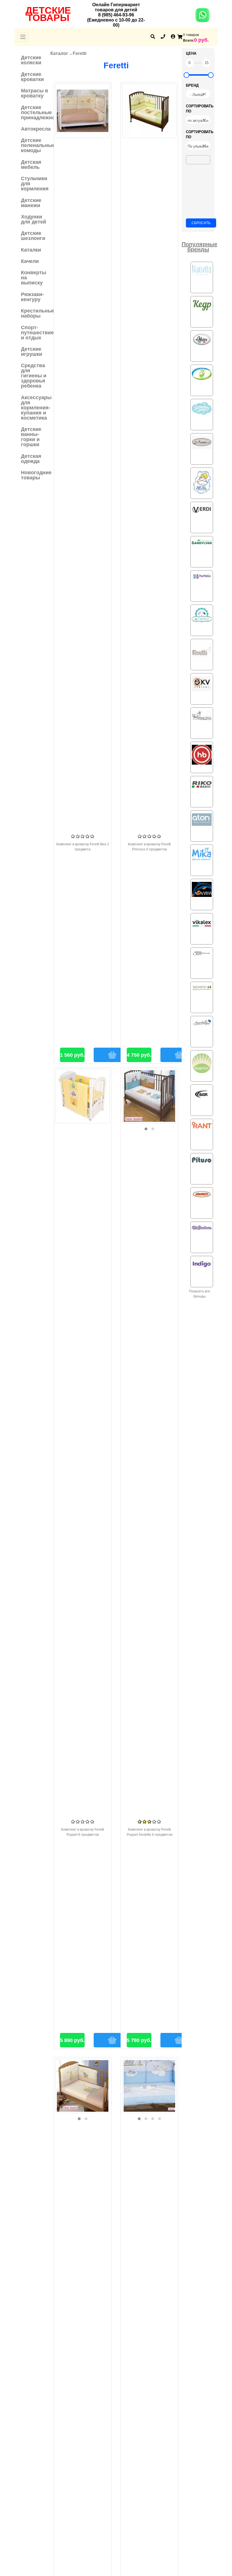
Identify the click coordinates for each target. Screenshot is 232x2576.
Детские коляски (31, 60)
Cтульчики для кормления (35, 184)
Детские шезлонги (33, 236)
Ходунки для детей (34, 219)
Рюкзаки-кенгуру (32, 297)
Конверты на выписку (34, 278)
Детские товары (48, 14)
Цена (191, 53)
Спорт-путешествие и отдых (35, 333)
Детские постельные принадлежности (35, 112)
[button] (146, 1129)
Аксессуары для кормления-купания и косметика (35, 408)
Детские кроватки (32, 77)
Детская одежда (31, 459)
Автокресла (35, 129)
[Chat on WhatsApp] (203, 19)
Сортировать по (200, 109)
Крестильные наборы (35, 313)
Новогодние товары (35, 475)
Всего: (189, 41)
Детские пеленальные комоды (35, 145)
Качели (30, 261)
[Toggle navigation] (23, 37)
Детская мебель (31, 165)
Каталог (59, 53)
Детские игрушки (32, 352)
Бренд (192, 85)
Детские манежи (31, 203)
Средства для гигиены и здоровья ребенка (34, 376)
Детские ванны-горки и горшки (31, 437)
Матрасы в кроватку (35, 93)
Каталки (31, 250)
